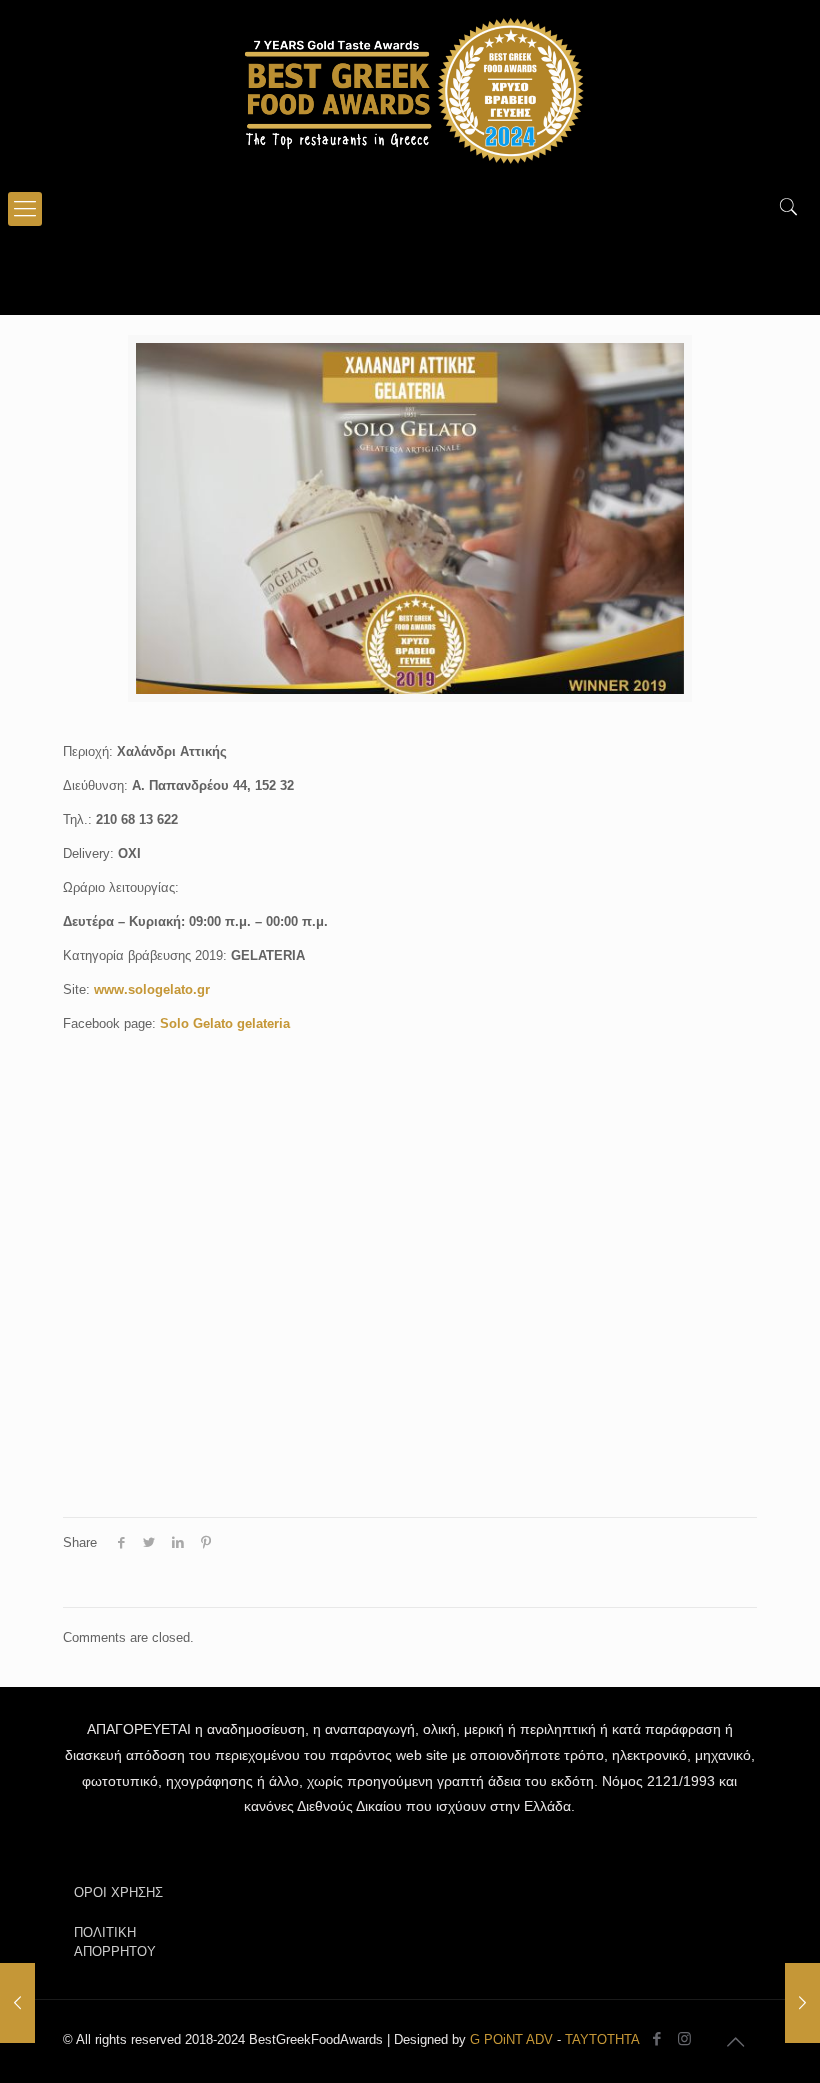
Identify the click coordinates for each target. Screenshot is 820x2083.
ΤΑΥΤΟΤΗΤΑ (602, 2039)
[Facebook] (657, 2038)
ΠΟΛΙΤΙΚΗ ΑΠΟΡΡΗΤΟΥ (115, 1942)
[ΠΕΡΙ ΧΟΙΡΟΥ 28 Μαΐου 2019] (802, 2003)
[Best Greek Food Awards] (410, 90)
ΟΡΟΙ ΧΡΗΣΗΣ (118, 1892)
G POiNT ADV (511, 2039)
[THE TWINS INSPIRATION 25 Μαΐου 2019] (17, 2003)
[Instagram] (684, 2038)
